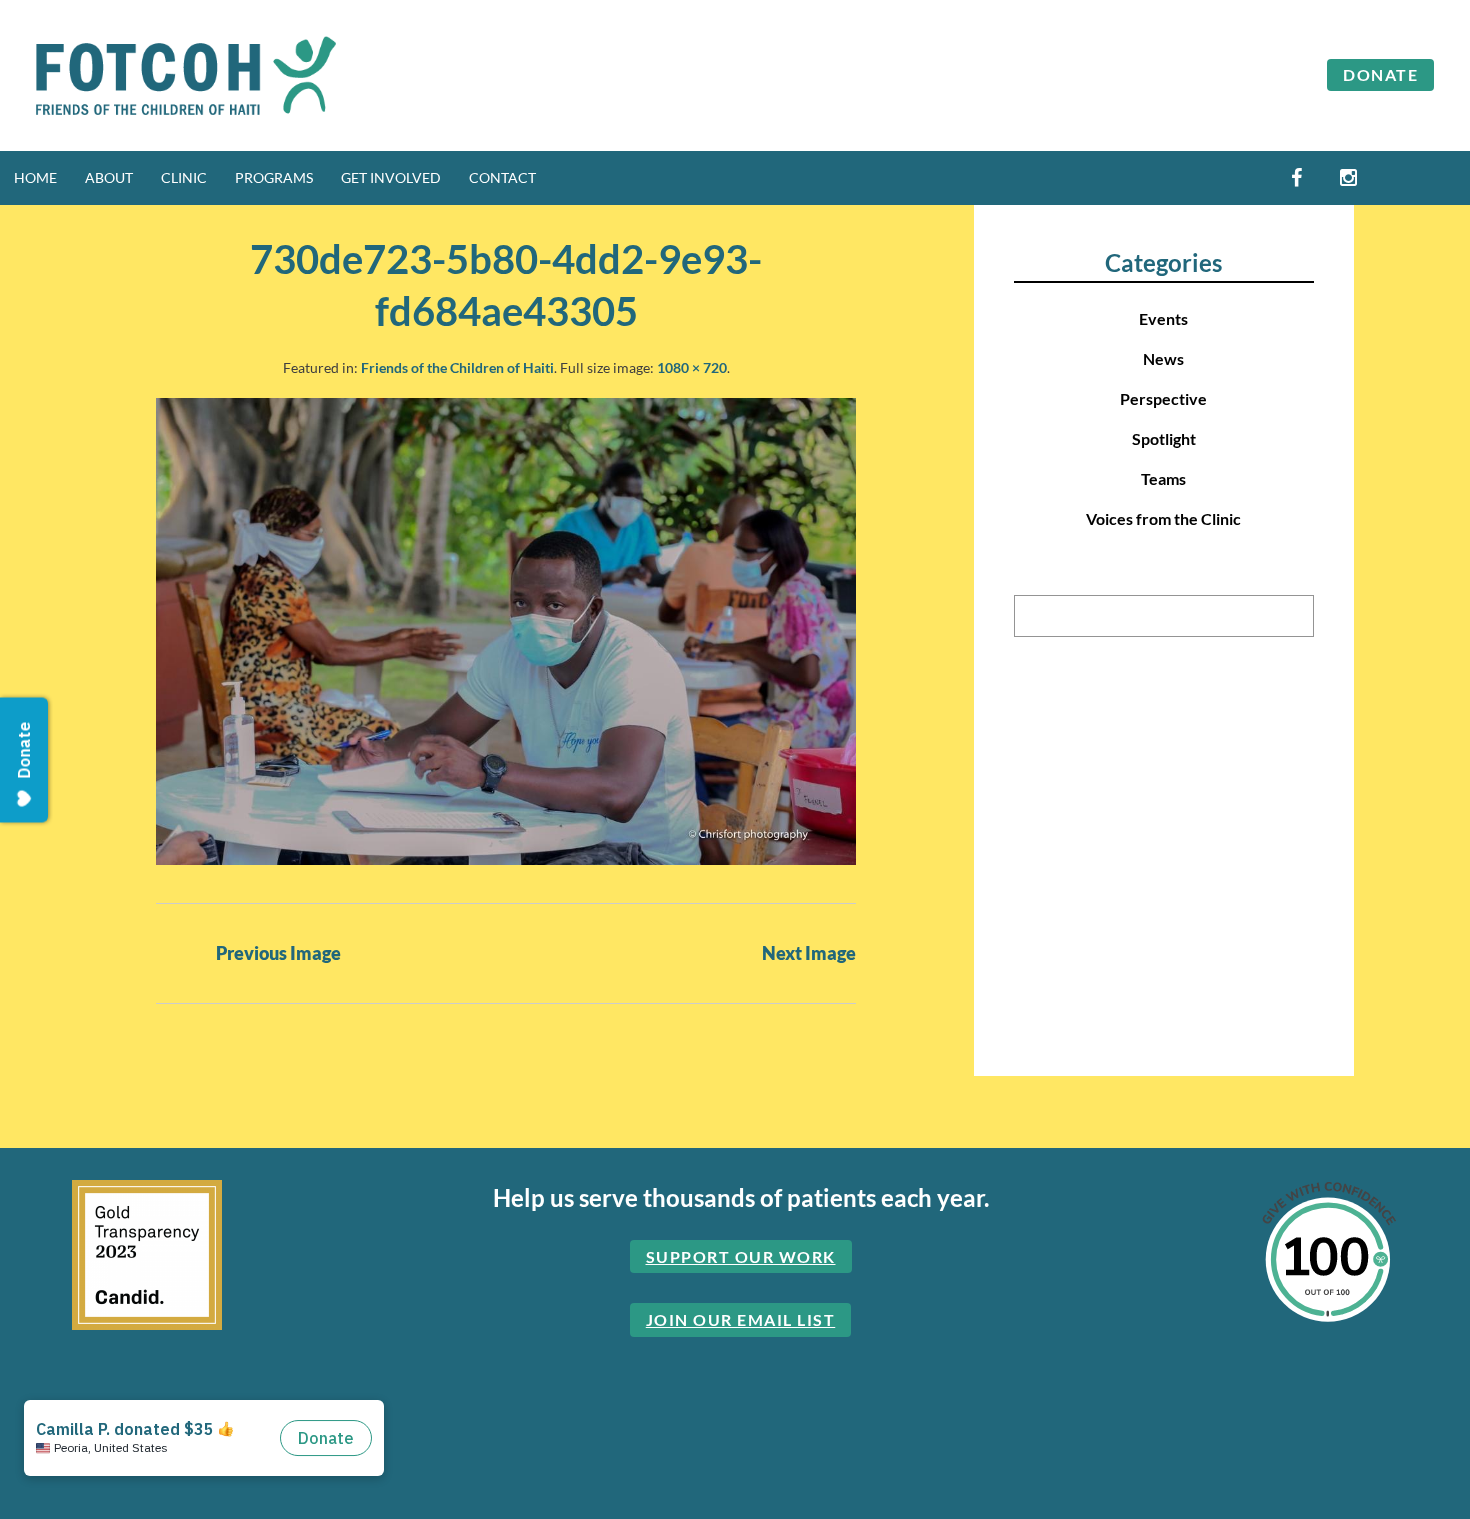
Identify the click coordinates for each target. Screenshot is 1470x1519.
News (1163, 358)
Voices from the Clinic (1163, 518)
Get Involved (391, 177)
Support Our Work (741, 1256)
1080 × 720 (692, 367)
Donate (1380, 74)
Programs (274, 177)
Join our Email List (741, 1319)
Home (35, 177)
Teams (1163, 478)
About (109, 177)
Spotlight (1164, 438)
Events (1163, 318)
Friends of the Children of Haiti (457, 367)
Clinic (184, 177)
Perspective (1163, 398)
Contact (502, 177)
